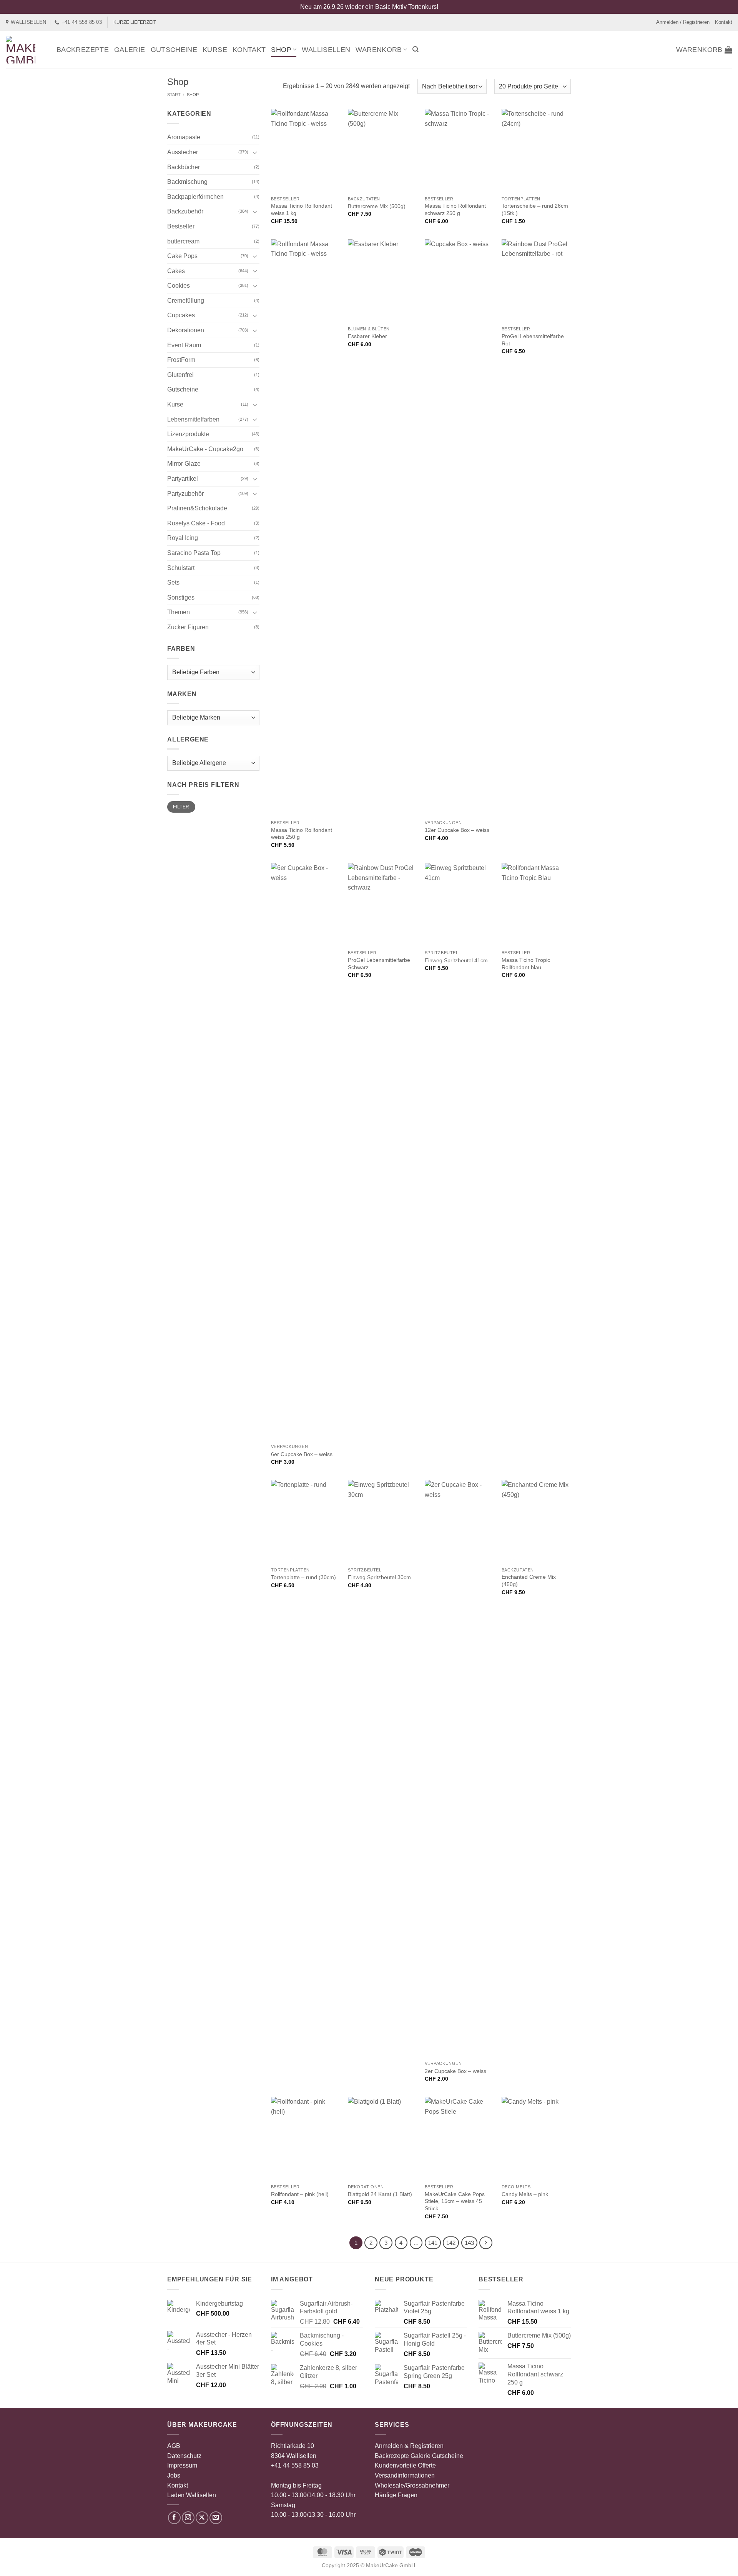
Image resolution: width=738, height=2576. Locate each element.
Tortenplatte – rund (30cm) (303, 1577)
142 (451, 2243)
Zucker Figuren (188, 627)
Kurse (215, 50)
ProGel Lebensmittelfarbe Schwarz (379, 964)
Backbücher (184, 167)
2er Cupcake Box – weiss (455, 2071)
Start (174, 95)
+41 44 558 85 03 (295, 2465)
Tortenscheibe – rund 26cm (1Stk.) (535, 209)
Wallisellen (326, 50)
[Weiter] (486, 2243)
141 (433, 2243)
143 (469, 2243)
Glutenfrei (180, 375)
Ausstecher (183, 152)
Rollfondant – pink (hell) (300, 2194)
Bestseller (181, 226)
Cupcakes (181, 315)
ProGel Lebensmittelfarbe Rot (533, 340)
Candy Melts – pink (525, 2194)
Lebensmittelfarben (193, 419)
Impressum (182, 2465)
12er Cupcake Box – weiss (457, 830)
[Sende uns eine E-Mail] (216, 2518)
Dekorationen (186, 330)
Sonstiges (181, 597)
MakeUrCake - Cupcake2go (205, 449)
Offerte (427, 2465)
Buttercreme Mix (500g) (377, 206)
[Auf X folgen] (202, 2518)
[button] (416, 49)
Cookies (179, 286)
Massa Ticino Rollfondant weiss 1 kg (302, 209)
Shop (281, 50)
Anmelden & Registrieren (409, 2446)
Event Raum (184, 345)
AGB (174, 2446)
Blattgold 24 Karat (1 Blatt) (380, 2194)
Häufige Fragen (396, 2495)
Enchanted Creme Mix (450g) (529, 1580)
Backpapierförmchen (195, 197)
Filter (181, 807)
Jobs (174, 2475)
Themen (179, 612)
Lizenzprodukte (188, 434)
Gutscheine (174, 50)
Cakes (176, 271)
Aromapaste (184, 137)
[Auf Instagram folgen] (188, 2518)
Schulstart (181, 568)
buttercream (183, 241)
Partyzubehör (185, 494)
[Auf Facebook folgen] (174, 2518)
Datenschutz (184, 2456)
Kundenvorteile (396, 2465)
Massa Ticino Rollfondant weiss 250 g (302, 834)
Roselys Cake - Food (196, 523)
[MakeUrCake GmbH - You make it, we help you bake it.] (25, 50)
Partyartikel (183, 479)
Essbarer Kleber (367, 336)
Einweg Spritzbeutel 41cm (456, 960)
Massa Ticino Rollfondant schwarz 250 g (455, 209)
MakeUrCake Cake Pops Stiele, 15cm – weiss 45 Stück (455, 2201)
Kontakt (724, 22)
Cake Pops (182, 256)
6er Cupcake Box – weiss (302, 1454)
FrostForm (181, 360)
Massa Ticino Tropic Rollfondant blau (526, 964)
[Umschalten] (255, 152)
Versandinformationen (405, 2475)
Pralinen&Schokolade (197, 508)
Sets (173, 582)
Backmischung (187, 182)
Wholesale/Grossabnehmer (412, 2485)
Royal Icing (183, 538)
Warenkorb (379, 50)
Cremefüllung (186, 301)
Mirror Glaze (184, 464)
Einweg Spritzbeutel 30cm (379, 1577)
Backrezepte (83, 50)
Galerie (130, 50)
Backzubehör (185, 211)
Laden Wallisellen (192, 2495)
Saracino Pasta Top (194, 553)
